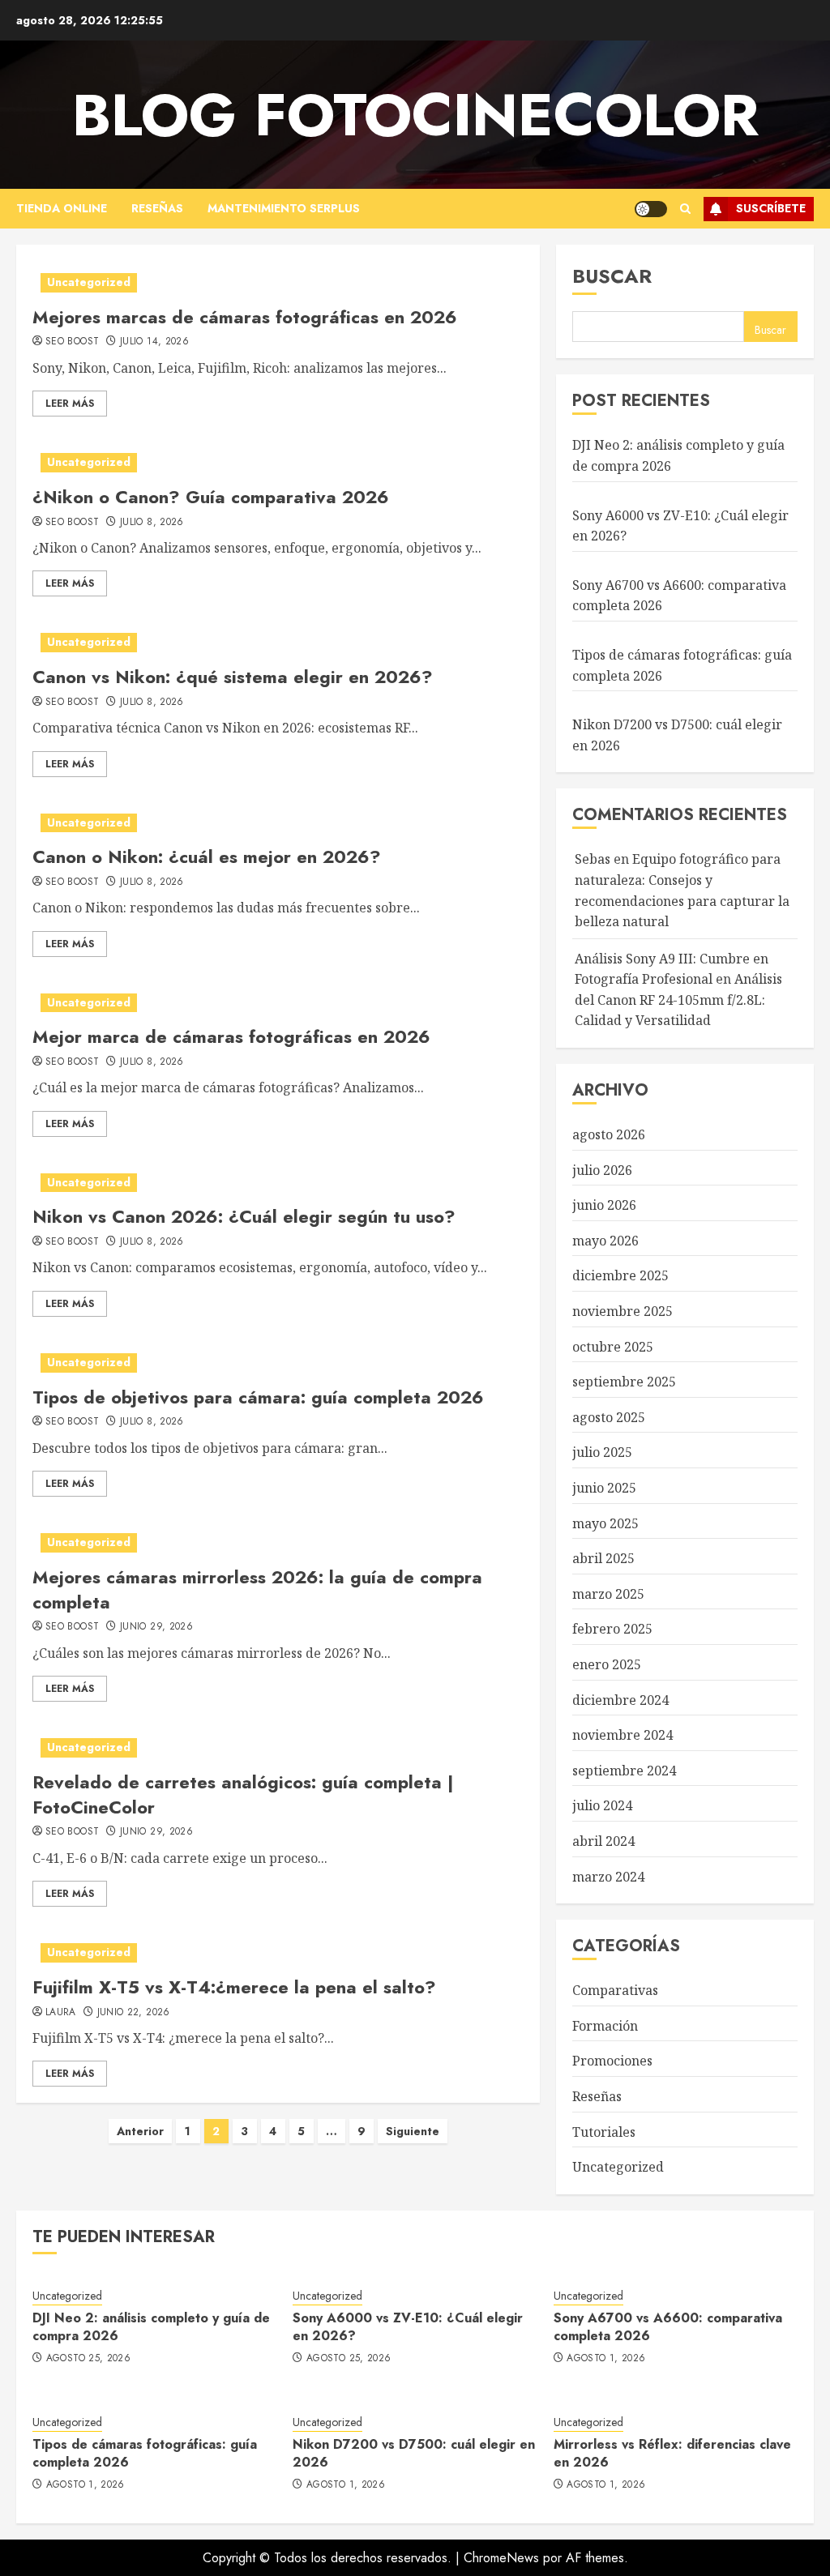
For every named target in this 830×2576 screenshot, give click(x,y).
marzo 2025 (608, 1594)
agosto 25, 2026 (88, 2359)
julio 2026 (602, 1170)
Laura (61, 2013)
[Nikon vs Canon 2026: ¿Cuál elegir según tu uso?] (278, 1183)
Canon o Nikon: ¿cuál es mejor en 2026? (207, 857)
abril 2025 (603, 1558)
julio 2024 (602, 1805)
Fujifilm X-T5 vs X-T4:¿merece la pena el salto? (234, 1987)
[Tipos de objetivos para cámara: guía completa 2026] (278, 1363)
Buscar (612, 276)
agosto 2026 (609, 1134)
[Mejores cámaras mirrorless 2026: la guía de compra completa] (278, 1543)
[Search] (685, 209)
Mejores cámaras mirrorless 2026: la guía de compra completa (257, 1589)
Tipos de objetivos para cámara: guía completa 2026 (258, 1397)
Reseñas (157, 208)
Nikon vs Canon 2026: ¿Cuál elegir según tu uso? (244, 1216)
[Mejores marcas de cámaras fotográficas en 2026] (278, 283)
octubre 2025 (613, 1347)
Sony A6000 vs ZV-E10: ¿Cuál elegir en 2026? (408, 2327)
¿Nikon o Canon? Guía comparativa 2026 (211, 497)
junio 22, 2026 (134, 2013)
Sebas (593, 859)
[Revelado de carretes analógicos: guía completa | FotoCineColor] (278, 1748)
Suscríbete (771, 208)
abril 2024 (603, 1841)
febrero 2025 (612, 1629)
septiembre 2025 (624, 1382)
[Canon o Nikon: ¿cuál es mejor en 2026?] (278, 823)
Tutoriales (604, 2132)
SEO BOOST (72, 342)
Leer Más (70, 404)
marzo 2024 (608, 1877)
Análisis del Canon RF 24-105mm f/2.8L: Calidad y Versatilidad (678, 1000)
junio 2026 (604, 1205)
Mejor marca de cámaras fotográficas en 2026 (231, 1036)
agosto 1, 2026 (606, 2359)
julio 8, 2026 (152, 523)
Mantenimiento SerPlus (284, 208)
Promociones (612, 2061)
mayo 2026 (605, 1241)
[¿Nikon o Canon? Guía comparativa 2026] (278, 463)
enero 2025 (607, 1664)
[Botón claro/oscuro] (651, 209)
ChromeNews (501, 2558)
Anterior (140, 2131)
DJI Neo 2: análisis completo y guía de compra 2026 (151, 2327)
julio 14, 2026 (154, 342)
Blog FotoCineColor (415, 115)
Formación (605, 2026)
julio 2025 (602, 1452)
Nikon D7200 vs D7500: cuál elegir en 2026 (414, 2453)
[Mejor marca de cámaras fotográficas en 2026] (278, 1003)
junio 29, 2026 (156, 1627)
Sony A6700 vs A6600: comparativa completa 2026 (668, 2327)
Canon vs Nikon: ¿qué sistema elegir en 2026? (233, 677)
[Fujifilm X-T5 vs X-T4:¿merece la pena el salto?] (278, 1953)
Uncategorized (89, 282)
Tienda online (62, 208)
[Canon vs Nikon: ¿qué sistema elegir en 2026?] (278, 643)
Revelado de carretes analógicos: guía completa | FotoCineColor (243, 1794)
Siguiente (413, 2131)
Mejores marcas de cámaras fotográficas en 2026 (245, 317)
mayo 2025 (605, 1523)
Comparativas (615, 1990)
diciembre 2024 (620, 1700)
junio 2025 (604, 1488)
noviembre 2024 (622, 1735)
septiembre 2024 (624, 1771)
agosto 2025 (609, 1417)
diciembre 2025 (620, 1275)
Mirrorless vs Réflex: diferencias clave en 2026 (672, 2453)
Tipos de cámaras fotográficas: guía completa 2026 (145, 2453)
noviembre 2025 (622, 1311)
